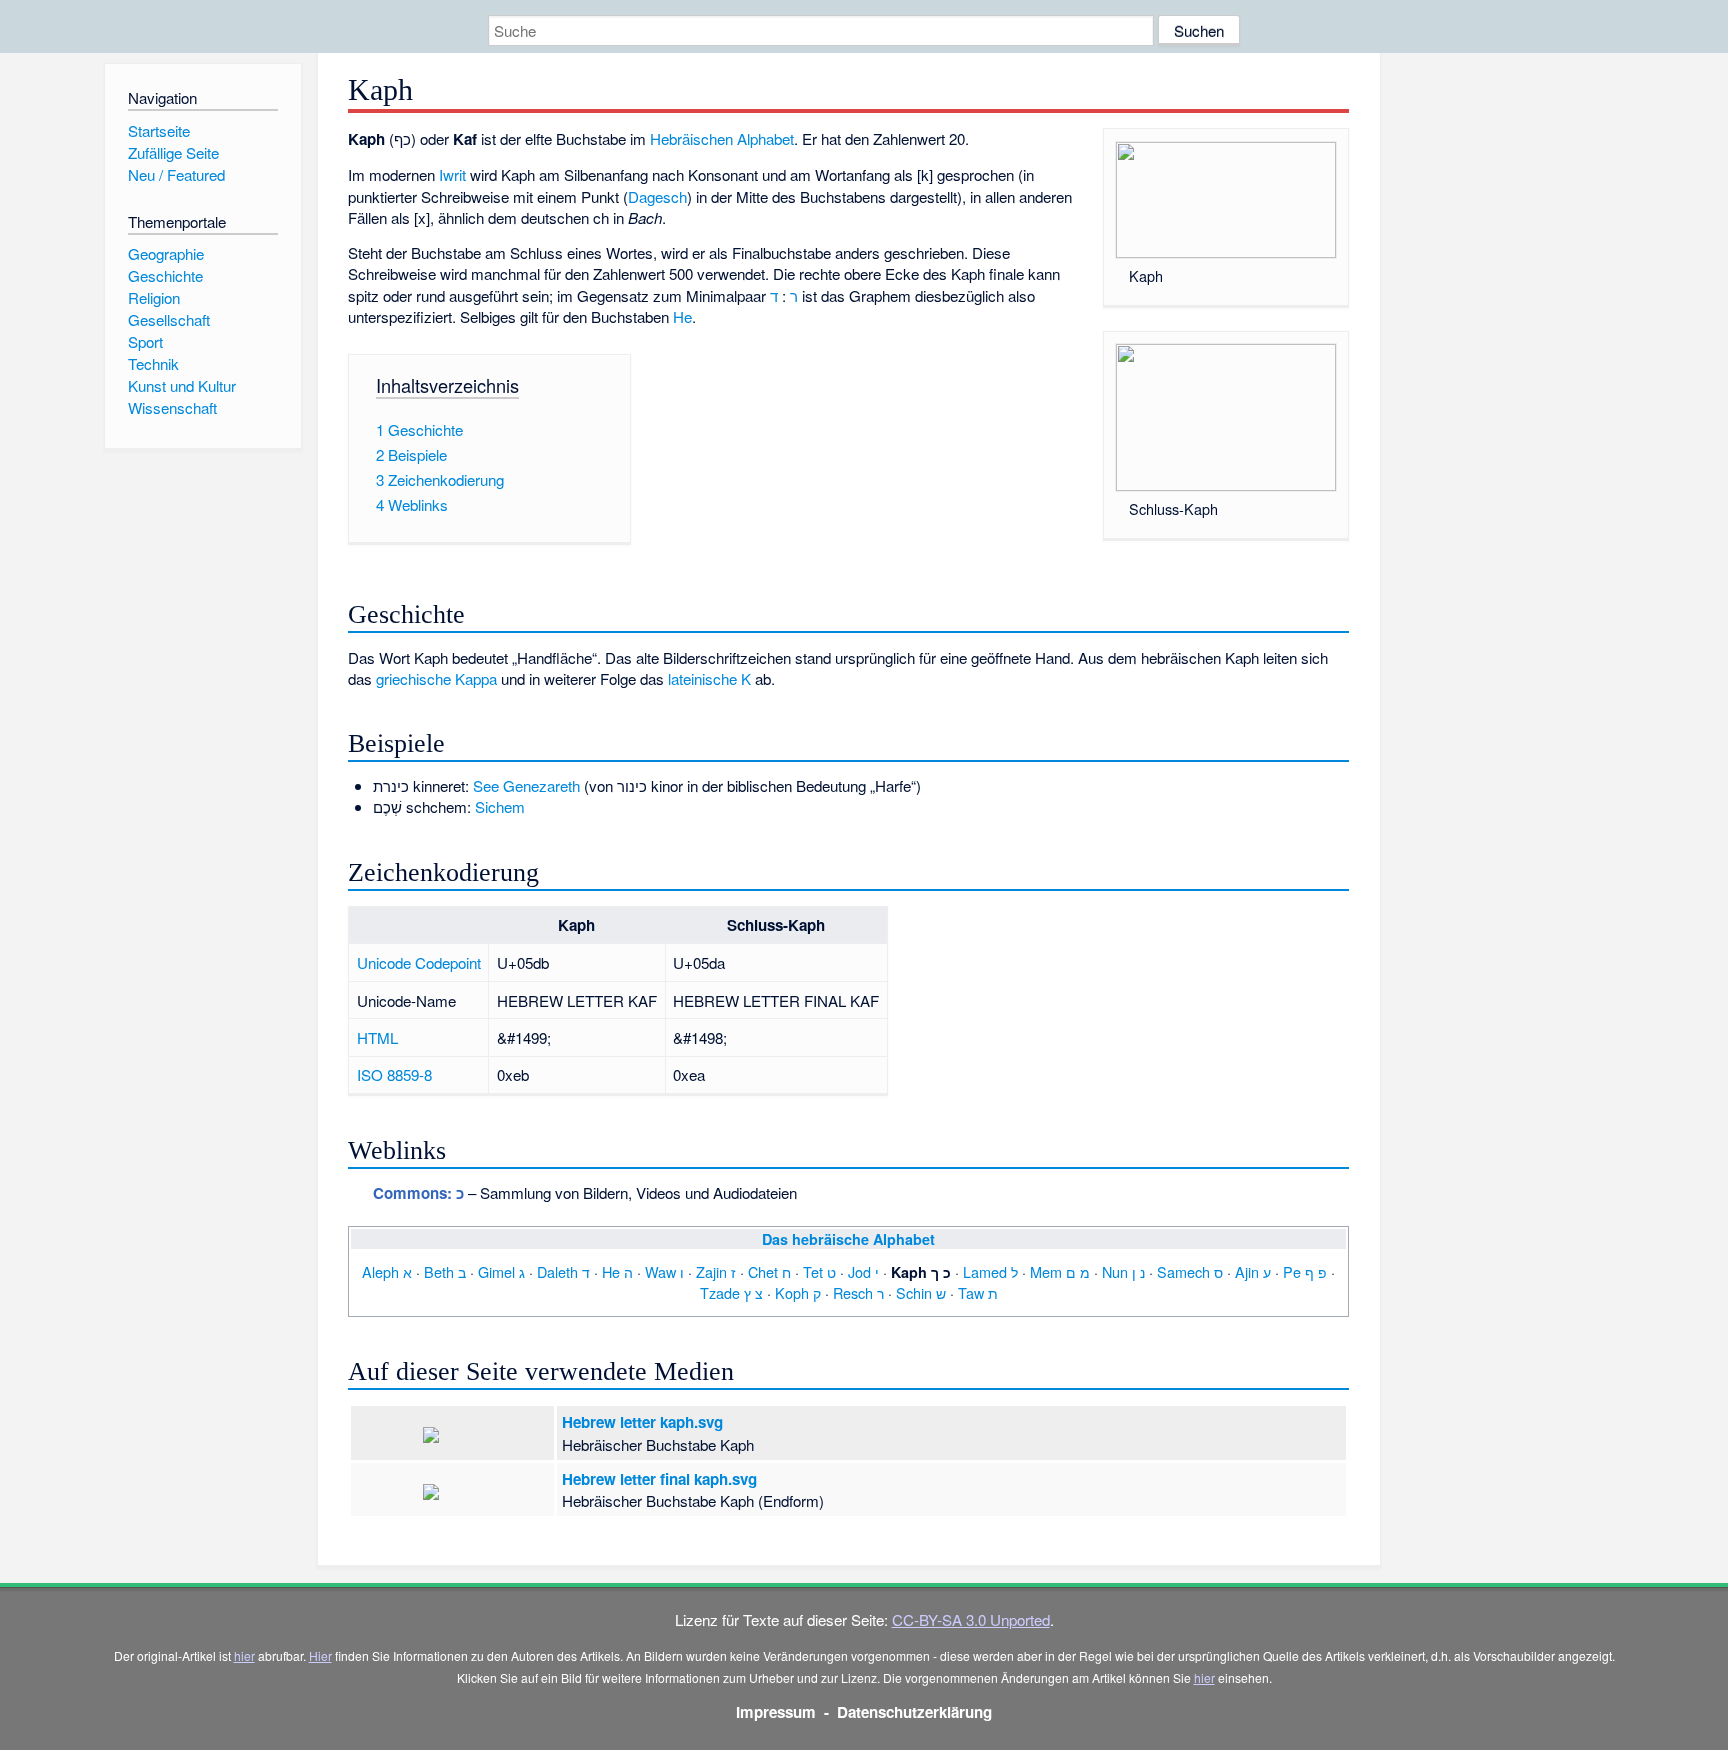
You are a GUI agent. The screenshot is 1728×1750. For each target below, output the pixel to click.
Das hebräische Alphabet (848, 1239)
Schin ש (921, 1292)
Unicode (384, 962)
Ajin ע (1253, 1271)
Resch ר (858, 1292)
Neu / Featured (176, 174)
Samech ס (1190, 1271)
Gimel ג (501, 1271)
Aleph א (387, 1271)
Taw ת (978, 1292)
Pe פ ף (1305, 1271)
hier (244, 1655)
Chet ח (769, 1271)
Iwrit (452, 174)
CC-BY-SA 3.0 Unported (971, 1619)
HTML (377, 1037)
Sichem (500, 806)
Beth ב (445, 1271)
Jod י (863, 1271)
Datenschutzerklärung (914, 1712)
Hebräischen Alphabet (722, 138)
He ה (617, 1271)
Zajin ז (716, 1271)
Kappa (476, 678)
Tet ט (819, 1271)
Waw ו (664, 1271)
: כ (418, 1193)
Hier (320, 1655)
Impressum (776, 1712)
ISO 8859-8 (394, 1074)
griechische (413, 678)
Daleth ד (563, 1271)
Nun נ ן (1123, 1271)
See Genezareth (526, 785)
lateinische (702, 678)
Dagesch (657, 196)
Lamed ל (990, 1271)
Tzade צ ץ (731, 1292)
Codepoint (448, 962)
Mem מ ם (1060, 1271)
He (682, 316)
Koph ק (798, 1292)
